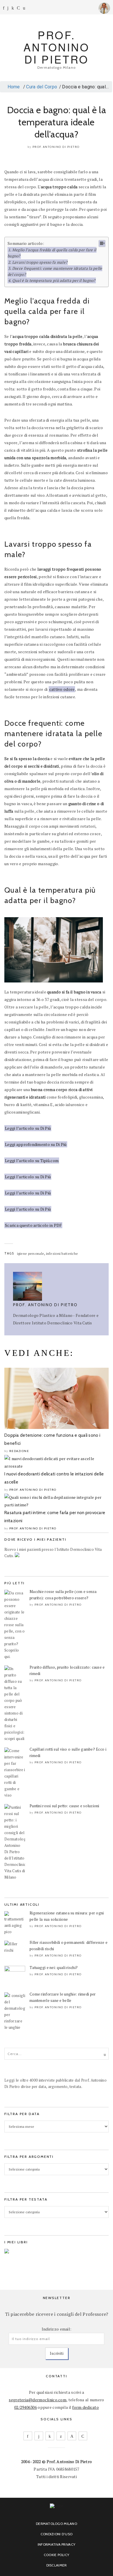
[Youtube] (18, 8)
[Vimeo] (72, 2436)
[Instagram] (8, 8)
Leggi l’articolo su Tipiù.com (32, 1160)
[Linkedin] (13, 8)
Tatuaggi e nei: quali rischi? (54, 1968)
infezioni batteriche (62, 1253)
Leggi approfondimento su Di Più (36, 1144)
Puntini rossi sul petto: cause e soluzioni (64, 1806)
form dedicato (85, 2407)
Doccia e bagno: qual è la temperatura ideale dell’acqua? (57, 122)
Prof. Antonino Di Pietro (56, 147)
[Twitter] (61, 2436)
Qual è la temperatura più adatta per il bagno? (54, 280)
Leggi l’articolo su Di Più (28, 1128)
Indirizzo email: (57, 2329)
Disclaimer (57, 2565)
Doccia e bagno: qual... (85, 87)
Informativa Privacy (57, 2544)
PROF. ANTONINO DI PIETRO (57, 47)
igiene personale (31, 1253)
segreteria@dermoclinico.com (38, 2400)
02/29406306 (25, 2407)
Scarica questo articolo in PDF (33, 1225)
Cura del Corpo (42, 87)
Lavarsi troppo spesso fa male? (40, 262)
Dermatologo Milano (57, 2524)
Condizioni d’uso (57, 2534)
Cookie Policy (57, 2555)
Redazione (19, 1451)
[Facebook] (4, 8)
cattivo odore (62, 689)
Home (13, 87)
